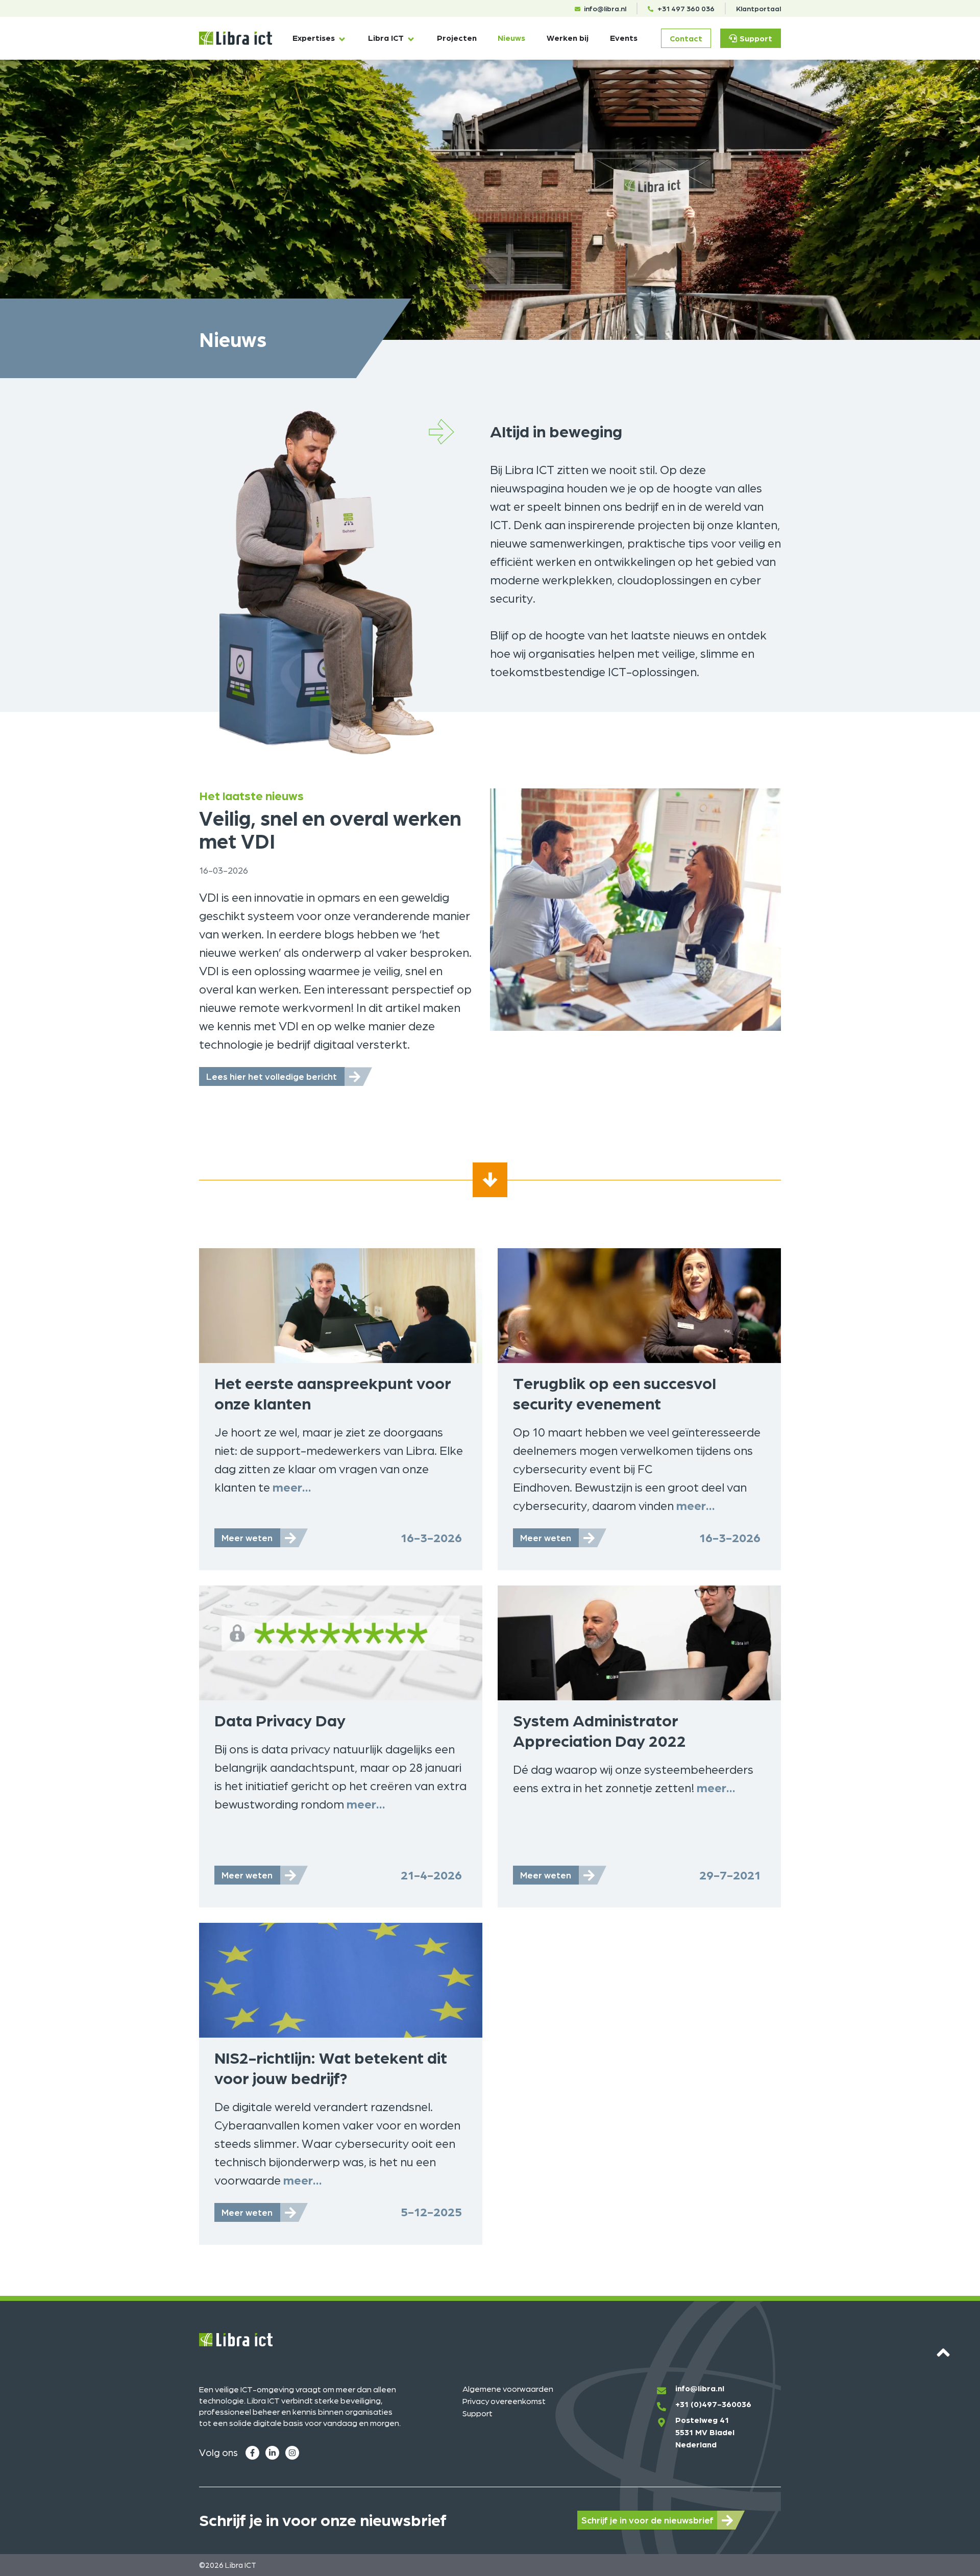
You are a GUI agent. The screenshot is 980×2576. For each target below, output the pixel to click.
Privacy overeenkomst (504, 2401)
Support (477, 2413)
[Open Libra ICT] (411, 39)
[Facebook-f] (252, 2453)
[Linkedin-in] (272, 2453)
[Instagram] (292, 2453)
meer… (292, 1487)
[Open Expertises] (342, 39)
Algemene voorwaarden (508, 2388)
